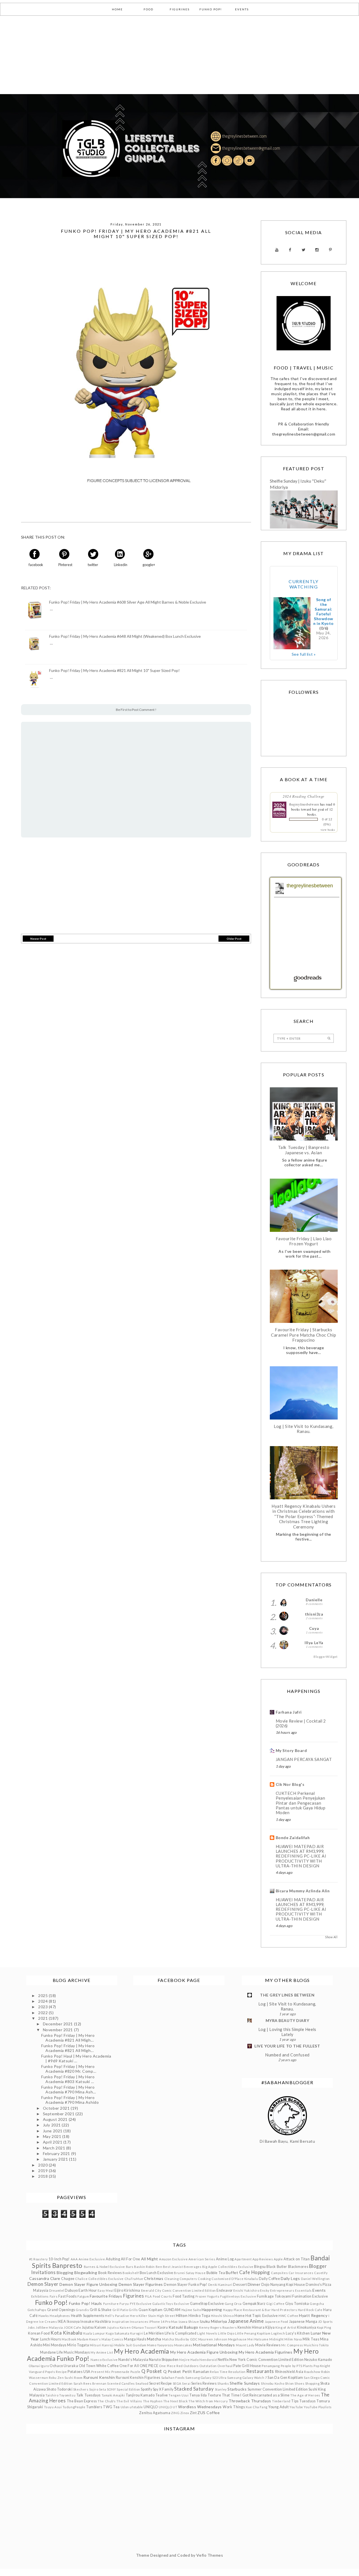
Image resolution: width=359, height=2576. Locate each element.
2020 (43, 2165)
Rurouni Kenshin (99, 2377)
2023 (43, 2007)
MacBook (69, 2339)
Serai (186, 2383)
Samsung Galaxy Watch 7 (247, 2378)
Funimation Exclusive (310, 2296)
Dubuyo (71, 2290)
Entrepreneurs (282, 2290)
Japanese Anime (246, 2321)
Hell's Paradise (117, 2316)
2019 (43, 2171)
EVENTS (242, 9)
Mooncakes (183, 2345)
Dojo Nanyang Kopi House (283, 2285)
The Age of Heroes (305, 2395)
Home (240, 2316)
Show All (331, 1937)
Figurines (134, 2296)
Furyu (124, 2304)
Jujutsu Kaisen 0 (120, 2327)
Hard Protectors (284, 2310)
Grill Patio (120, 2310)
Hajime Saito (191, 2310)
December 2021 (58, 2024)
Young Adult (278, 2407)
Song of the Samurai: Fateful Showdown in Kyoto (324, 611)
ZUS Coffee (209, 2413)
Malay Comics (112, 2339)
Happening (212, 2309)
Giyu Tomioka (297, 2304)
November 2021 (58, 2030)
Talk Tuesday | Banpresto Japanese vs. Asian (304, 1150)
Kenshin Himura (251, 2327)
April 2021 (53, 2142)
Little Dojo (226, 2333)
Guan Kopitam (151, 2310)
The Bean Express (82, 2401)
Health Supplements (88, 2316)
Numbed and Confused (287, 2055)
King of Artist (286, 2327)
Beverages (193, 2267)
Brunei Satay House (190, 2273)
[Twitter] (304, 250)
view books (328, 830)
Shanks (223, 2383)
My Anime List (102, 2352)
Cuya (314, 1628)
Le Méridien (154, 2333)
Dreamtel (57, 2290)
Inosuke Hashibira (96, 2322)
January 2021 (56, 2159)
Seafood (142, 2383)
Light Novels (207, 2333)
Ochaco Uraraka (64, 2366)
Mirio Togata (78, 2345)
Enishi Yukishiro (246, 2290)
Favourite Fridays (106, 2296)
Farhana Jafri (289, 1712)
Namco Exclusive (104, 2360)
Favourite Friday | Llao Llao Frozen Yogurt (304, 1241)
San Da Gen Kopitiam (285, 2378)
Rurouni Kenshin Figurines (138, 2378)
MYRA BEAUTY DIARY (287, 2020)
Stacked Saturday (194, 2389)
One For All (129, 2366)
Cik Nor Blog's (290, 1784)
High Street (166, 2316)
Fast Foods (68, 2296)
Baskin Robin (144, 2267)
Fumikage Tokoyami (274, 2296)
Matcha (154, 2339)
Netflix (223, 2360)
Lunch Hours (51, 2339)
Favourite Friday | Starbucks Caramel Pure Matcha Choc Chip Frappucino (303, 1335)
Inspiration (121, 2322)
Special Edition (128, 2389)
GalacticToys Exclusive (171, 2304)
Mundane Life (52, 2352)
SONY (111, 2389)
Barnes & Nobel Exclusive (104, 2267)
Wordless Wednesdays (200, 2407)
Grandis (82, 2310)
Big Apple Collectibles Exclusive (228, 2267)
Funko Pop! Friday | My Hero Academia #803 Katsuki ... (68, 2079)
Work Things (234, 2407)
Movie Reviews (268, 2345)
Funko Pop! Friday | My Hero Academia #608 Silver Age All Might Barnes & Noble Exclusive (128, 602)
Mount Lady (245, 2345)
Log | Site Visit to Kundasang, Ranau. (304, 1429)
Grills (133, 2310)
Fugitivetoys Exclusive (238, 2296)
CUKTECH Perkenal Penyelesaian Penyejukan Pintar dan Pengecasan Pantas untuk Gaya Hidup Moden (301, 1803)
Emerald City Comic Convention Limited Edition (179, 2290)
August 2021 (56, 2119)
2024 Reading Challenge (303, 796)
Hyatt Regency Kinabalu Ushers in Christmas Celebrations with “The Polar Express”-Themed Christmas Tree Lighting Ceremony (303, 1516)
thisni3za (314, 1614)
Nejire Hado (189, 2360)
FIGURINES (180, 9)
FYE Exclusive (141, 2304)
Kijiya (270, 2327)
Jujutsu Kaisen (94, 2327)
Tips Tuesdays (303, 2401)
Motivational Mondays (214, 2345)
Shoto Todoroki (59, 2389)
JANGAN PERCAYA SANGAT (304, 1759)
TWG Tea (111, 2407)
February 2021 (57, 2153)
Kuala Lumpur (94, 2333)
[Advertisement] (168, 55)
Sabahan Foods (173, 2378)
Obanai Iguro (39, 2366)
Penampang (271, 2366)
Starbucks (237, 2389)
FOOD (149, 9)
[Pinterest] (330, 250)
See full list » (304, 654)
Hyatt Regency (313, 2315)
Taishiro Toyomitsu (60, 2395)
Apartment (243, 2259)
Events (319, 2290)
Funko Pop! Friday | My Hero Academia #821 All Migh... (68, 2038)
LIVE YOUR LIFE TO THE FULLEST (287, 2046)
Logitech (278, 2333)
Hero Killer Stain (143, 2316)
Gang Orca (233, 2304)
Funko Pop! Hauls (86, 2303)
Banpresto (67, 2266)
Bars (130, 2267)
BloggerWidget (325, 1657)
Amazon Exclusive (173, 2259)
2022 (43, 2013)
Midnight (276, 2339)
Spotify (146, 2389)
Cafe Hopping (255, 2272)
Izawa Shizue (189, 2322)
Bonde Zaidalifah (293, 1838)
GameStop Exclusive (207, 2304)
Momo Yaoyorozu (160, 2345)
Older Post (234, 939)
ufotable (136, 2407)
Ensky (265, 2290)
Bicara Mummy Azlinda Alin (303, 1891)
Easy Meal (106, 2290)
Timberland (281, 2401)
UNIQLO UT (168, 2407)
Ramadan (201, 2372)
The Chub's (107, 2401)
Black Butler (277, 2267)
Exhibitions (40, 2296)
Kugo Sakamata (118, 2333)
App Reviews (263, 2259)
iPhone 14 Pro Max (163, 2322)
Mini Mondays (55, 2345)
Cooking (204, 2279)
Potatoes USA (79, 2372)
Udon (125, 2407)
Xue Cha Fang (257, 2407)
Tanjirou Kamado (140, 2395)
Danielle (314, 1600)
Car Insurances (301, 2273)
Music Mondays (77, 2352)
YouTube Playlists (318, 2407)
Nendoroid (208, 2360)
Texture (214, 2395)
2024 (43, 2001)
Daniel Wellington (315, 2279)
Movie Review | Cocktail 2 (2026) (301, 1723)
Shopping (312, 2383)
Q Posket (152, 2371)
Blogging (65, 2273)
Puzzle (135, 2372)
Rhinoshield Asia (289, 2372)
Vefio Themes (210, 2555)
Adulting (113, 2259)
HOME (117, 9)
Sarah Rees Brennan (90, 2383)
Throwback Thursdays (250, 2401)
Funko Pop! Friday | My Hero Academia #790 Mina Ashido (70, 2100)
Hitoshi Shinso (222, 2316)
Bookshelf (131, 2273)
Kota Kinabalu (66, 2333)
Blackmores (298, 2267)
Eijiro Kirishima (127, 2290)
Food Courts (163, 2296)
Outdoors (191, 2366)
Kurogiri (137, 2333)
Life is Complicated (181, 2333)
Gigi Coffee (275, 2304)
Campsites (279, 2273)
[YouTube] (277, 250)
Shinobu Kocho (272, 2383)
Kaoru (163, 2327)
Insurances (139, 2322)
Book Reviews (110, 2273)
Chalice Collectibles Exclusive (99, 2279)
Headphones (60, 2316)
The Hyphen (153, 2401)
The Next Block (176, 2401)
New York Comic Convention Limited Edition (266, 2360)
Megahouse (237, 2339)
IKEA (62, 2322)
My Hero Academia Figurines (266, 2352)
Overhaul (225, 2366)
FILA (149, 2296)
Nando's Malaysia (133, 2360)
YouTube (296, 2407)
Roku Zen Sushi (61, 2378)
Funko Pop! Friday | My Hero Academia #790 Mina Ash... (69, 2089)
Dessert (240, 2285)
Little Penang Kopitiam (253, 2333)
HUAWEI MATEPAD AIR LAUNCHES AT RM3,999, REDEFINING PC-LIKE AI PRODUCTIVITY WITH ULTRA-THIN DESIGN (301, 1856)
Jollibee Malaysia (49, 2327)
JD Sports (325, 2322)
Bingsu (260, 2267)
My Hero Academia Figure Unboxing (204, 2352)
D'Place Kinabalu (245, 2279)
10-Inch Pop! (59, 2259)
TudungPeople (74, 2407)
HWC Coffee (288, 2316)
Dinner (254, 2284)
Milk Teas (311, 2339)
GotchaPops (37, 2310)
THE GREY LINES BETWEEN (287, 1995)
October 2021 (57, 2108)
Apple (278, 2259)
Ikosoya (73, 2322)
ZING (175, 2413)
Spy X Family (163, 2389)
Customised (221, 2279)
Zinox (185, 2413)
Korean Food (39, 2333)
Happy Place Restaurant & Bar (247, 2310)
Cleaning (172, 2279)
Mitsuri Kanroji (102, 2345)
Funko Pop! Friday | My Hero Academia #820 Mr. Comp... (69, 2069)
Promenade (120, 2372)
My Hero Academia (141, 2351)
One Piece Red (171, 2366)
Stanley (221, 2389)
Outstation (208, 2366)
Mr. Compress (292, 2345)
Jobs (31, 2327)
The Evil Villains (129, 2401)
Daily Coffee (270, 2279)
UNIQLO (151, 2407)
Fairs (54, 2296)
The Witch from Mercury (208, 2401)
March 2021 (55, 2148)
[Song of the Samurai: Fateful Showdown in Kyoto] (292, 623)
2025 (43, 1996)
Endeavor (225, 2290)
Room (78, 2378)
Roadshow (312, 2372)
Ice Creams (48, 2322)
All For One (131, 2259)
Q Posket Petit (178, 2371)
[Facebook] (290, 250)
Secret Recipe (161, 2383)
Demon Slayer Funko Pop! (186, 2285)
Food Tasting (184, 2296)
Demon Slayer (43, 2284)
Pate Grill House (247, 2366)
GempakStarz (254, 2304)
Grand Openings (61, 2310)
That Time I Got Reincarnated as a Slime (256, 2395)
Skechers (81, 2389)
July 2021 (52, 2125)
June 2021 (53, 2131)
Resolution (237, 2372)
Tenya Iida (198, 2395)
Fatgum (83, 2296)
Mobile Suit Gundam (130, 2345)
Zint (193, 2413)
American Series (202, 2259)
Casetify (321, 2273)
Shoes (299, 2383)
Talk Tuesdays (88, 2395)
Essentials (303, 2290)
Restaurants (260, 2371)
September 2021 (59, 2114)
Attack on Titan (297, 2259)
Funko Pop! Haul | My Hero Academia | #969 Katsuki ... (76, 2058)
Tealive (162, 2395)
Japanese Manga (303, 2322)
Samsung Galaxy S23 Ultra (206, 2378)
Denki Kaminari (220, 2285)
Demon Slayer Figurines (141, 2284)
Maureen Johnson (213, 2339)
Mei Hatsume (258, 2339)
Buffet (232, 2273)
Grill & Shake (101, 2310)
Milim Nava (293, 2339)
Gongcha (317, 2304)
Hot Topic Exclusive (262, 2316)
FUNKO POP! (211, 9)
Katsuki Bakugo (183, 2327)
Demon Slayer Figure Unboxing (88, 2284)
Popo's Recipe (56, 2372)
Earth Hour (88, 2290)
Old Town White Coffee (99, 2366)
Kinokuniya (307, 2327)
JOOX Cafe (72, 2327)
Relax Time (219, 2372)
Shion (289, 2383)
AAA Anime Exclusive (88, 2259)
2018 (43, 2176)
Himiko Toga (199, 2316)
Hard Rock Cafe (310, 2310)
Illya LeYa (314, 1643)
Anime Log (225, 2259)
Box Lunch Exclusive (157, 2273)
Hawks (44, 2316)
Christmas (154, 2278)
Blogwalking (86, 2273)
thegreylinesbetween (304, 804)
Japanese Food (277, 2322)
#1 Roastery (39, 2259)
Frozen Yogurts (208, 2296)
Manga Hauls (135, 2339)
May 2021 (53, 2136)
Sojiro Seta (98, 2389)
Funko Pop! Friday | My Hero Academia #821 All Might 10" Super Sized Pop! (114, 671)
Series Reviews (204, 2383)
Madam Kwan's (89, 2339)
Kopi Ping (324, 2327)
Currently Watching (303, 584)
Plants (308, 2366)
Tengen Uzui (179, 2395)
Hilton (182, 2315)
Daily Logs (290, 2278)
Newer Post (38, 939)
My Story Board (291, 1750)
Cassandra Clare (45, 2278)
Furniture (111, 2304)
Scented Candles (121, 2383)
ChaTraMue (134, 2279)
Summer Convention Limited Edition (278, 2389)
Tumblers (94, 2407)
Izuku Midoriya (213, 2321)
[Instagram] (317, 250)
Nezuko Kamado (318, 2360)
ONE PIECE (149, 2366)
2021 (43, 2018)
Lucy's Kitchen (298, 2333)
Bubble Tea (216, 2273)
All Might (150, 2259)
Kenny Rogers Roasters (218, 2327)
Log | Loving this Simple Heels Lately (287, 2032)
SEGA (177, 2383)
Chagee (68, 2279)
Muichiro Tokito (316, 2345)
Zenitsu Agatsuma (155, 2413)
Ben (159, 2267)
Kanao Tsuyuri (145, 2327)
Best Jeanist (173, 2267)
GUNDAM (172, 2310)
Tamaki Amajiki (113, 2395)
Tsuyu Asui (53, 2407)
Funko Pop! (51, 2302)
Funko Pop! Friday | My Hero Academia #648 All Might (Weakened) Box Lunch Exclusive (125, 636)
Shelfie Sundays (245, 2383)
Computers (188, 2279)
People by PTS (292, 2366)
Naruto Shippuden (164, 2360)
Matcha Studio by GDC (180, 2339)
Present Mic (101, 2372)
